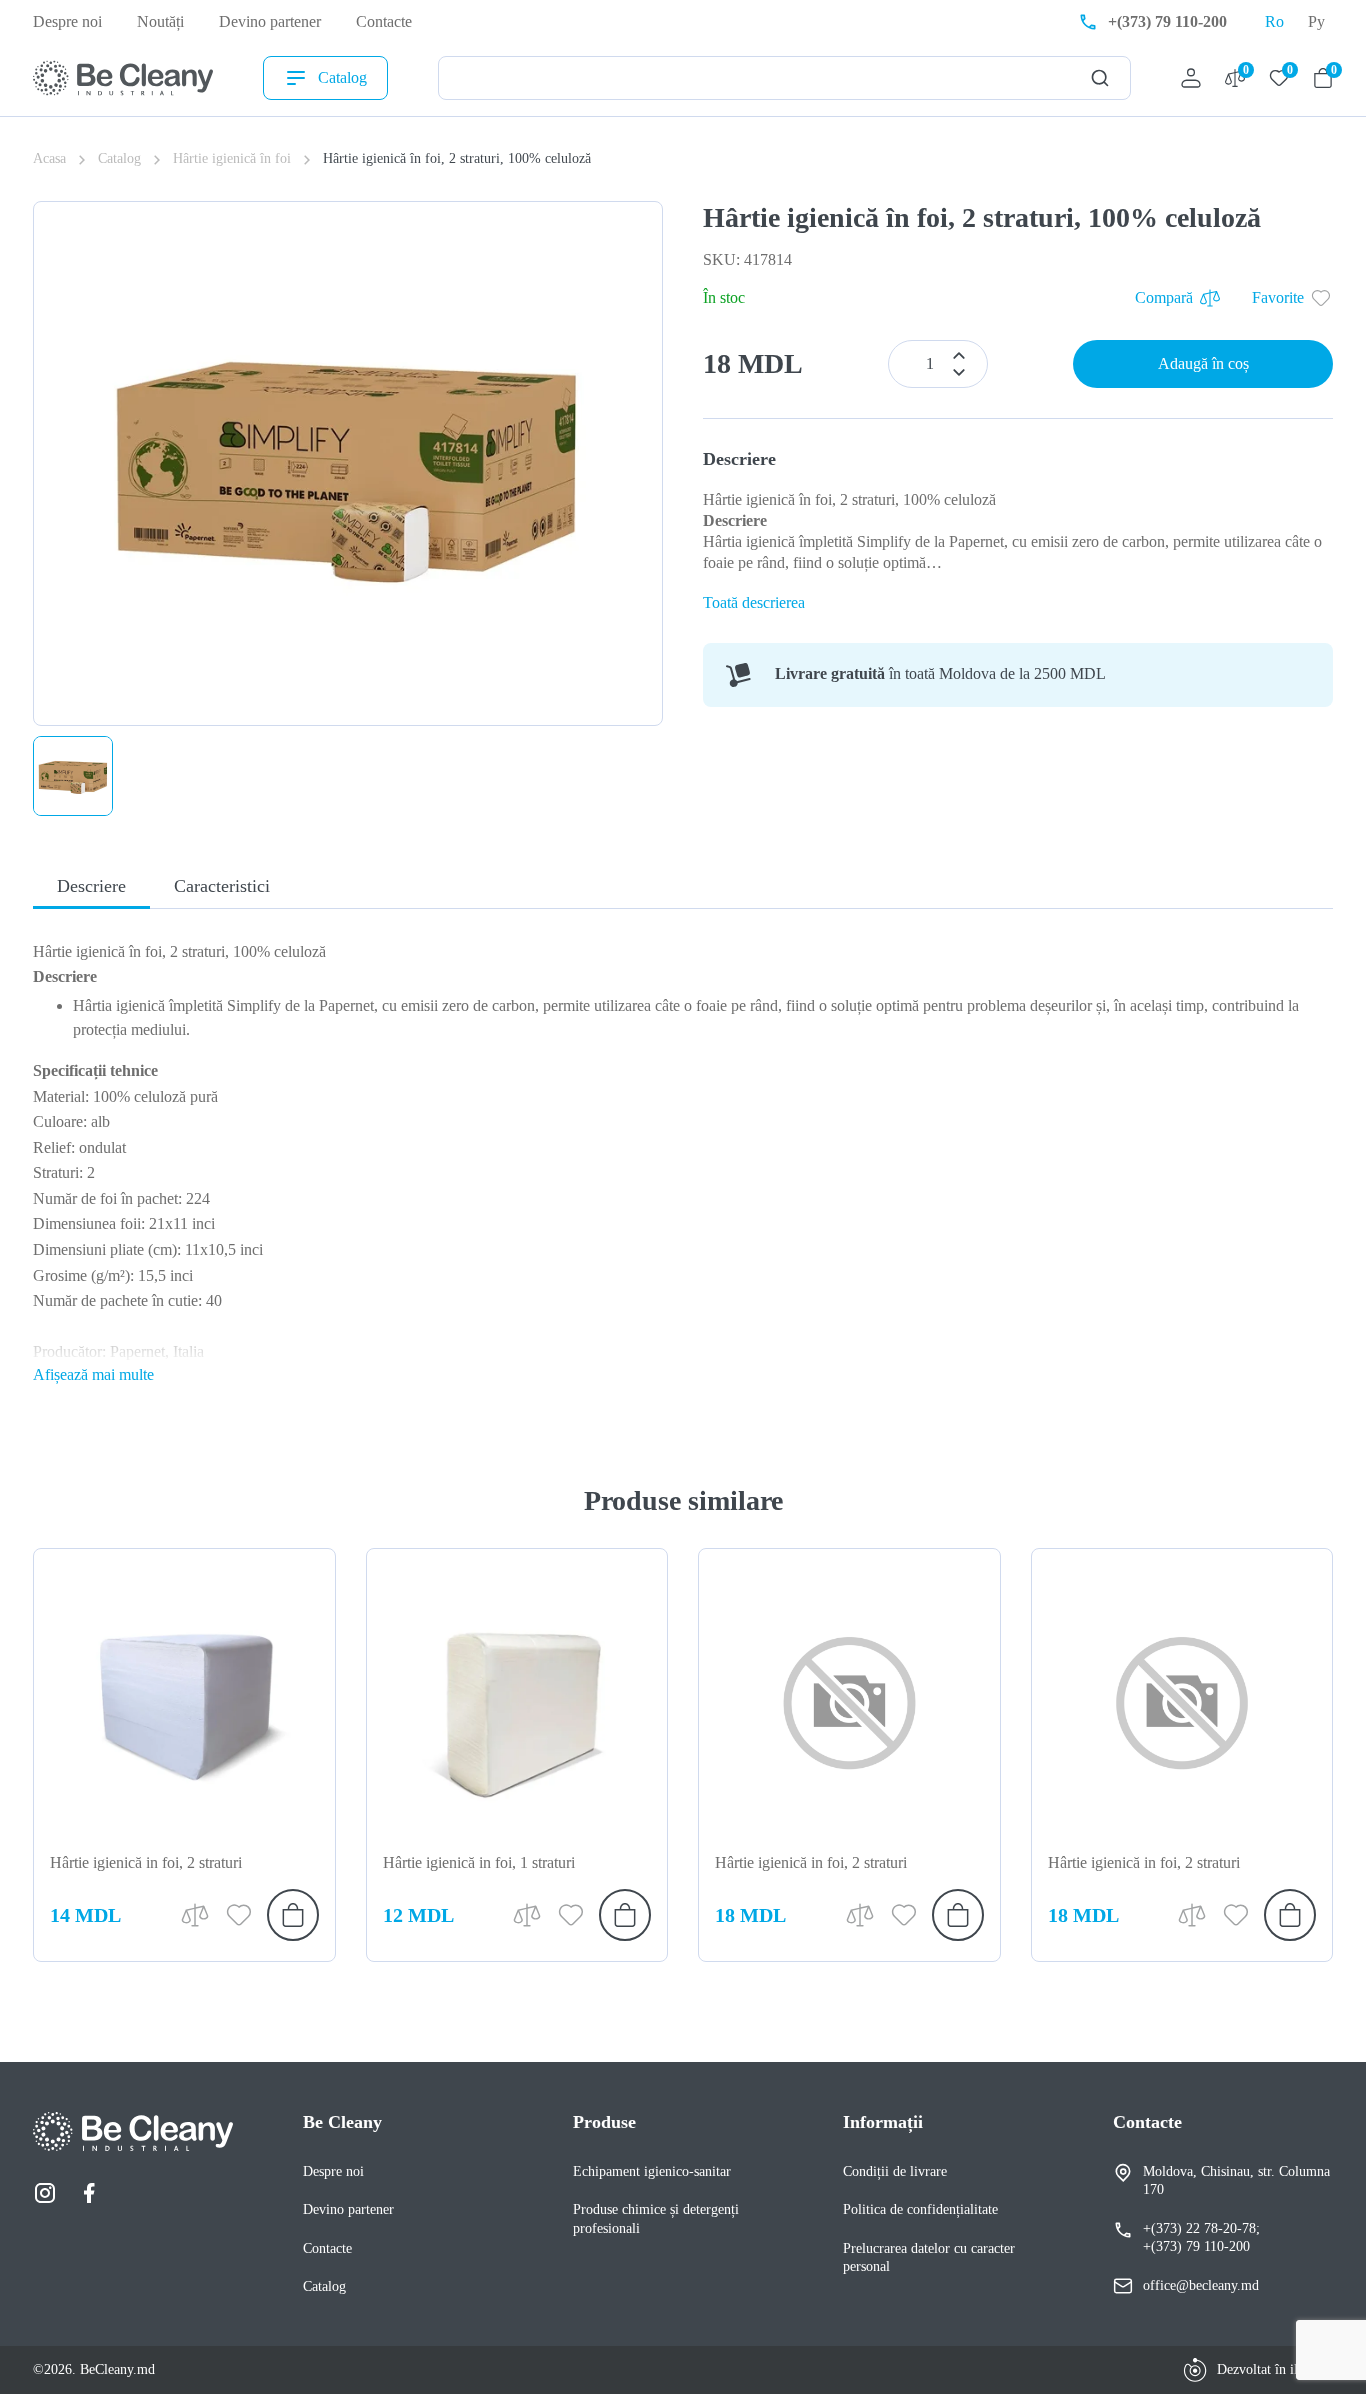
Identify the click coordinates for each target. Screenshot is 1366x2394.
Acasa (49, 158)
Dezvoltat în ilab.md (1275, 2369)
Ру (1316, 21)
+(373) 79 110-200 (1196, 2246)
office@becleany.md (1201, 2285)
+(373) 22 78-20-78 (1199, 2228)
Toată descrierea (754, 602)
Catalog (342, 77)
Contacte (384, 21)
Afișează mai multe (93, 1374)
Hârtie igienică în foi (232, 158)
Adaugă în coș (1203, 363)
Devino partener (270, 21)
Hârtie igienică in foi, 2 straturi (146, 1862)
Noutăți (160, 21)
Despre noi (67, 21)
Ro (1274, 21)
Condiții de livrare (895, 2171)
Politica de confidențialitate (920, 2209)
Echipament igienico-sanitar (652, 2171)
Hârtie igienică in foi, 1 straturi (479, 1862)
